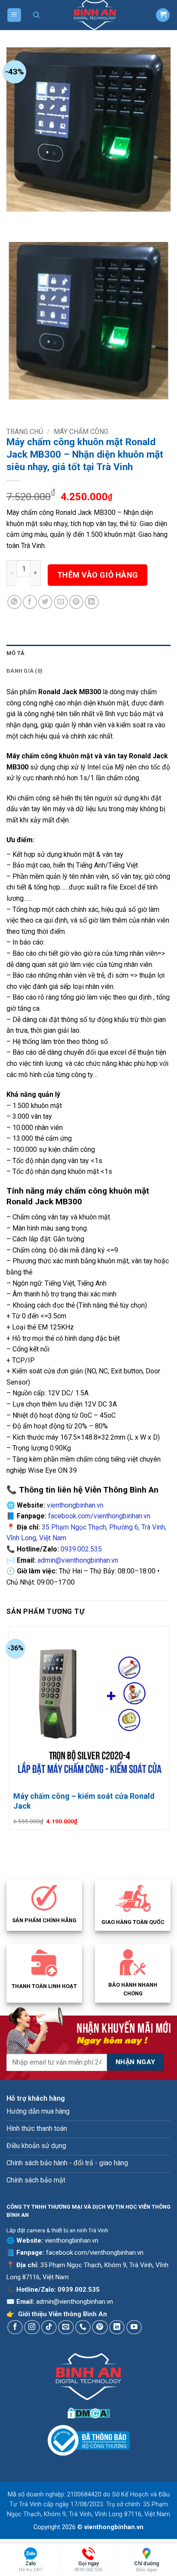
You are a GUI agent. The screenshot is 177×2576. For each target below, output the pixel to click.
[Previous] (15, 220)
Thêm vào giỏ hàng (98, 575)
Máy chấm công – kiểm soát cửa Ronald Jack (84, 1801)
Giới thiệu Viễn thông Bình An (63, 2314)
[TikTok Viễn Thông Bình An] (49, 2327)
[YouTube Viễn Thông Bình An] (134, 2327)
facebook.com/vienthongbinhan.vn (99, 1516)
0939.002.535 (81, 1549)
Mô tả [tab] (15, 653)
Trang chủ (25, 432)
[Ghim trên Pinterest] (76, 602)
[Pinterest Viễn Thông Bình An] (100, 2327)
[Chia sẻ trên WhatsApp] (14, 602)
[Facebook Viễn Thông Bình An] (15, 2327)
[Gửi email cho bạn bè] (61, 602)
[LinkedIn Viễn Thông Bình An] (117, 2327)
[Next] (38, 220)
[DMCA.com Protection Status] (89, 2412)
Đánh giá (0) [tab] (24, 671)
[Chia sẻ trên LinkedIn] (92, 602)
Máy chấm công (81, 432)
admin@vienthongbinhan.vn (78, 1560)
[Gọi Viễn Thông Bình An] (83, 2327)
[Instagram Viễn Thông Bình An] (32, 2327)
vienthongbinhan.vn (75, 1505)
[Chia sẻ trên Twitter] (45, 602)
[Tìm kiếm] (37, 15)
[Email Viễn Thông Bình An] (66, 2327)
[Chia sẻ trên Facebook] (30, 602)
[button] (14, 15)
